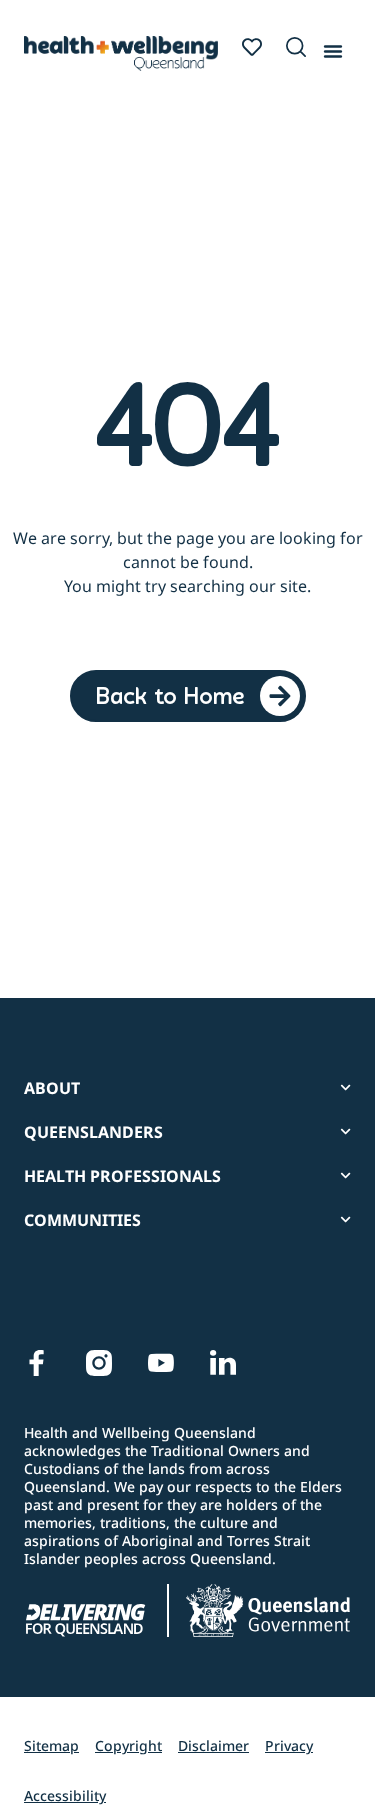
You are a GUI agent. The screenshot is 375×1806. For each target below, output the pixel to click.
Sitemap (51, 1745)
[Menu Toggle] (333, 47)
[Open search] (296, 47)
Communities (82, 1220)
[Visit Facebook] (37, 1363)
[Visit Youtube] (161, 1363)
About (52, 1088)
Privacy (289, 1745)
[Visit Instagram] (99, 1363)
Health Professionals (122, 1176)
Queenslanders (93, 1132)
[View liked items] (252, 47)
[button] (292, 48)
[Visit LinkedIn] (223, 1363)
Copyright (128, 1745)
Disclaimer (213, 1745)
